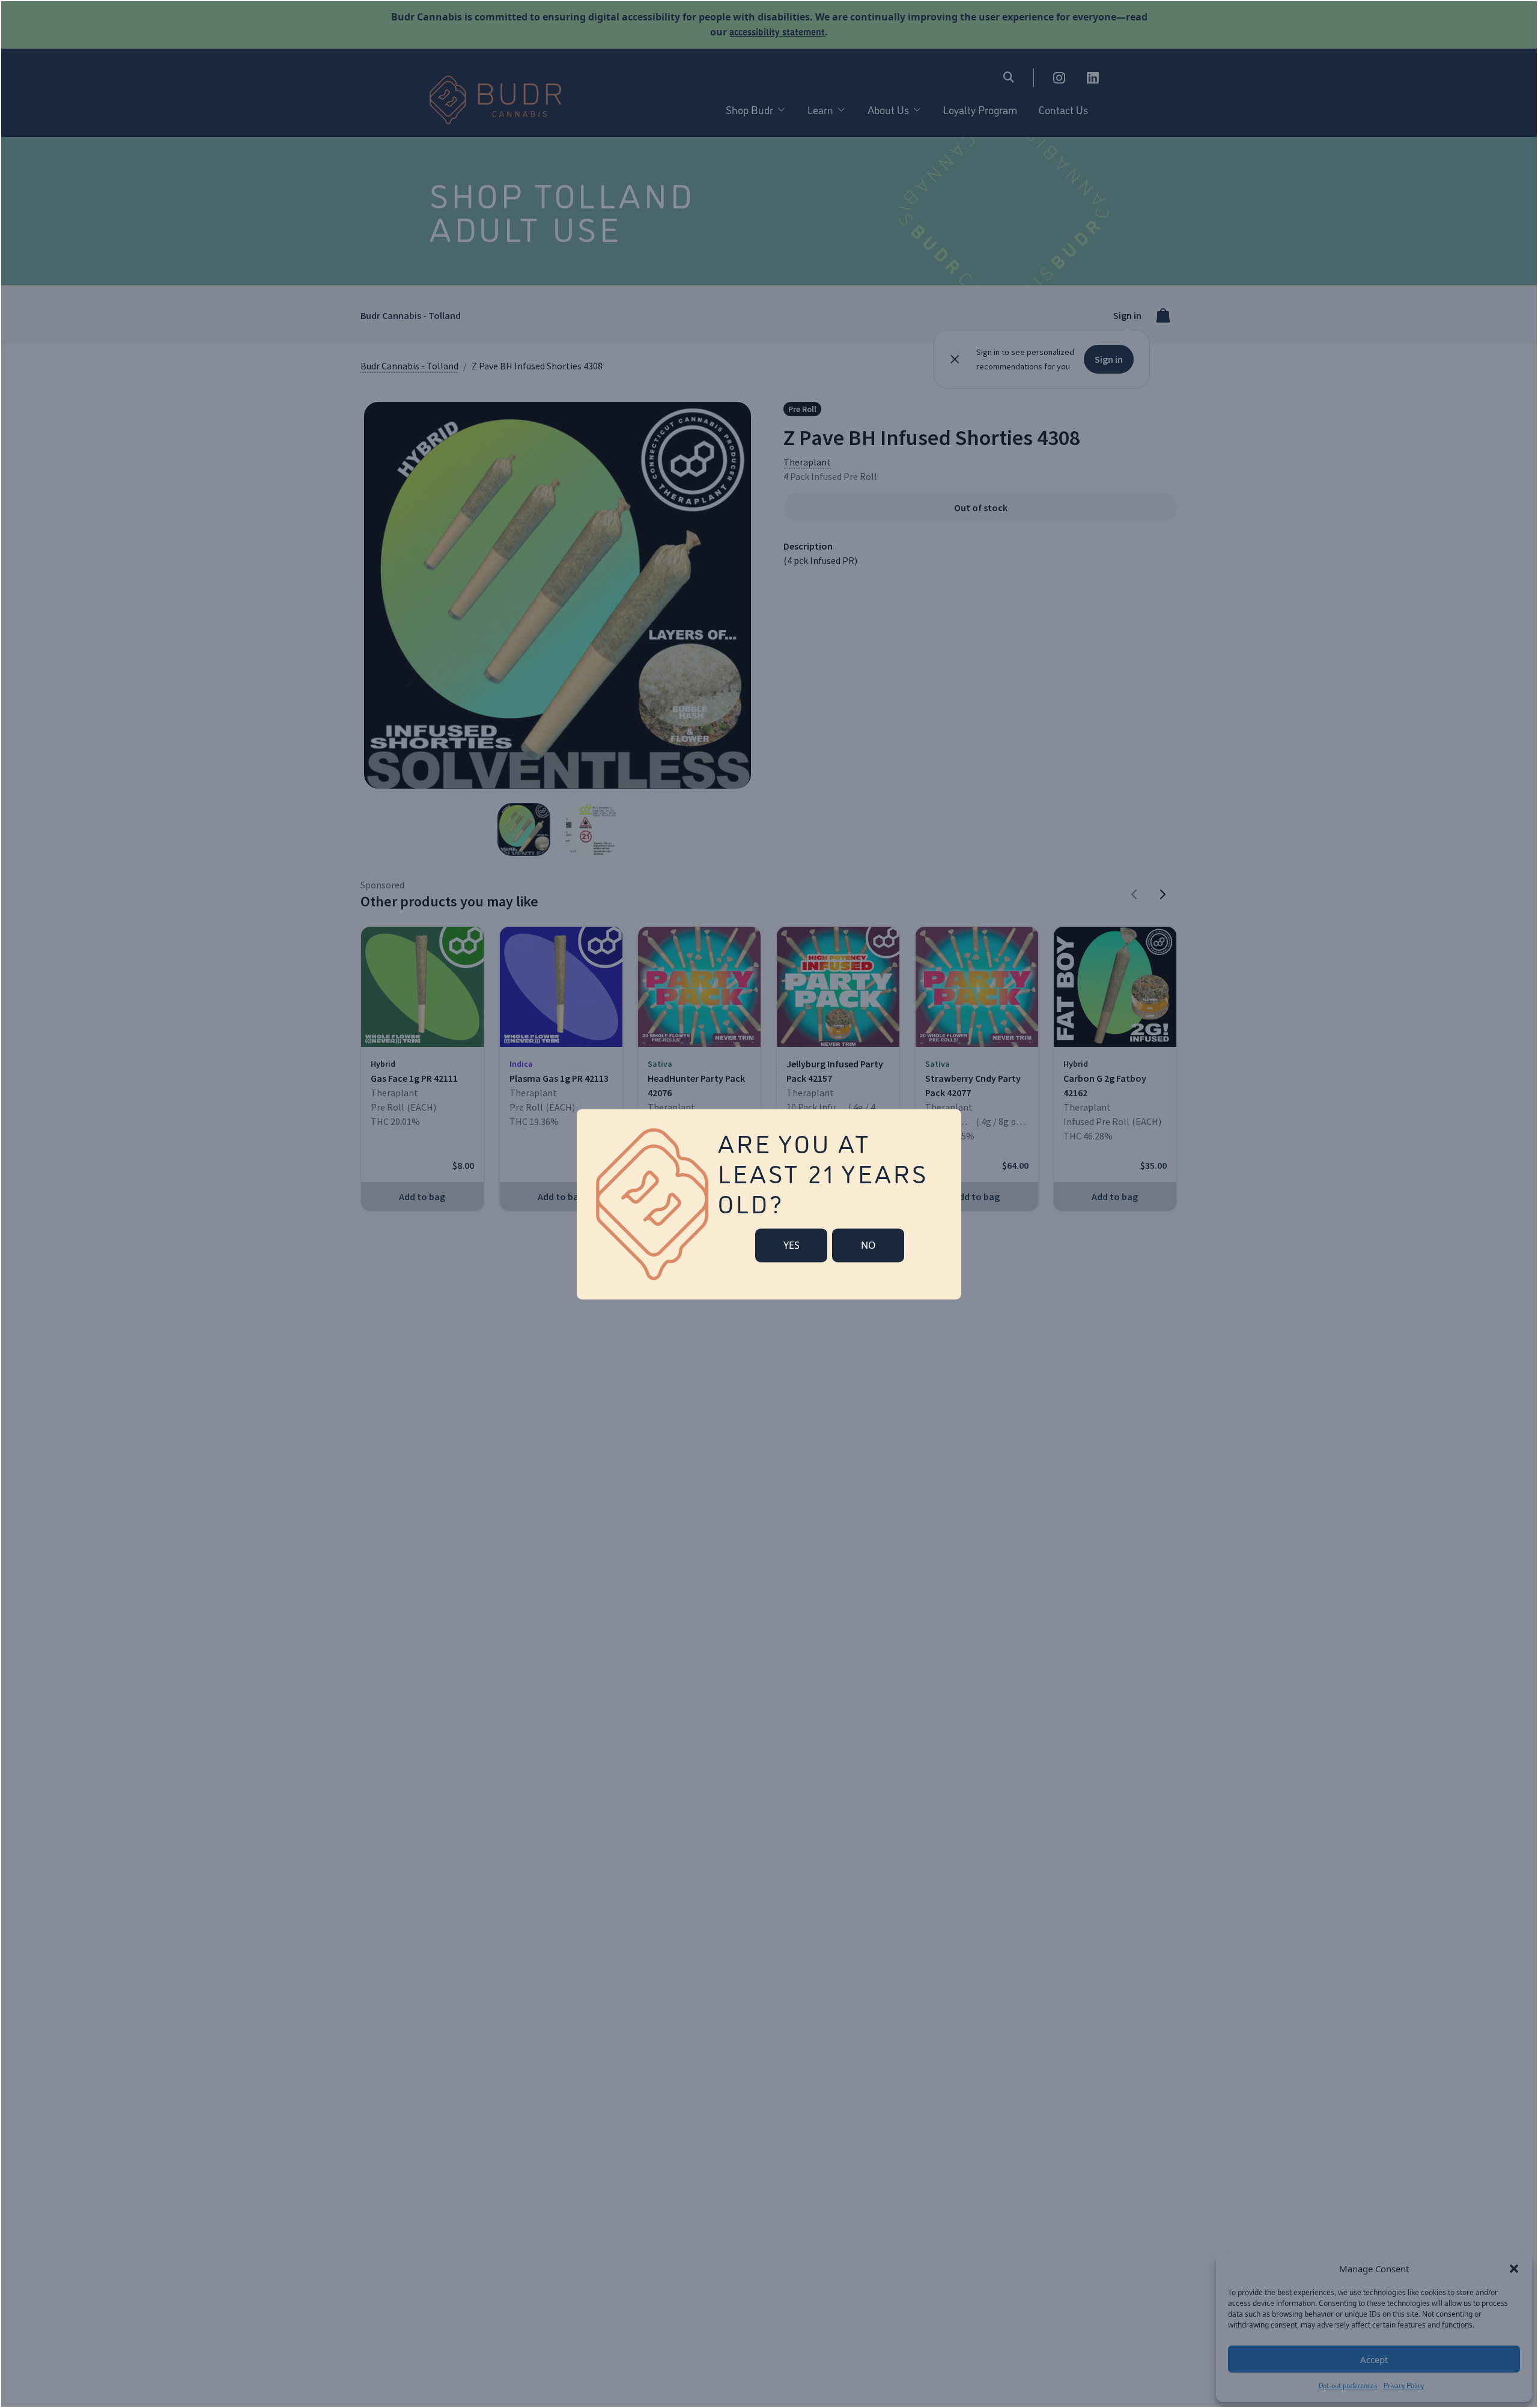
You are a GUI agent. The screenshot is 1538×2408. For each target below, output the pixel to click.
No (868, 1245)
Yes (792, 1245)
